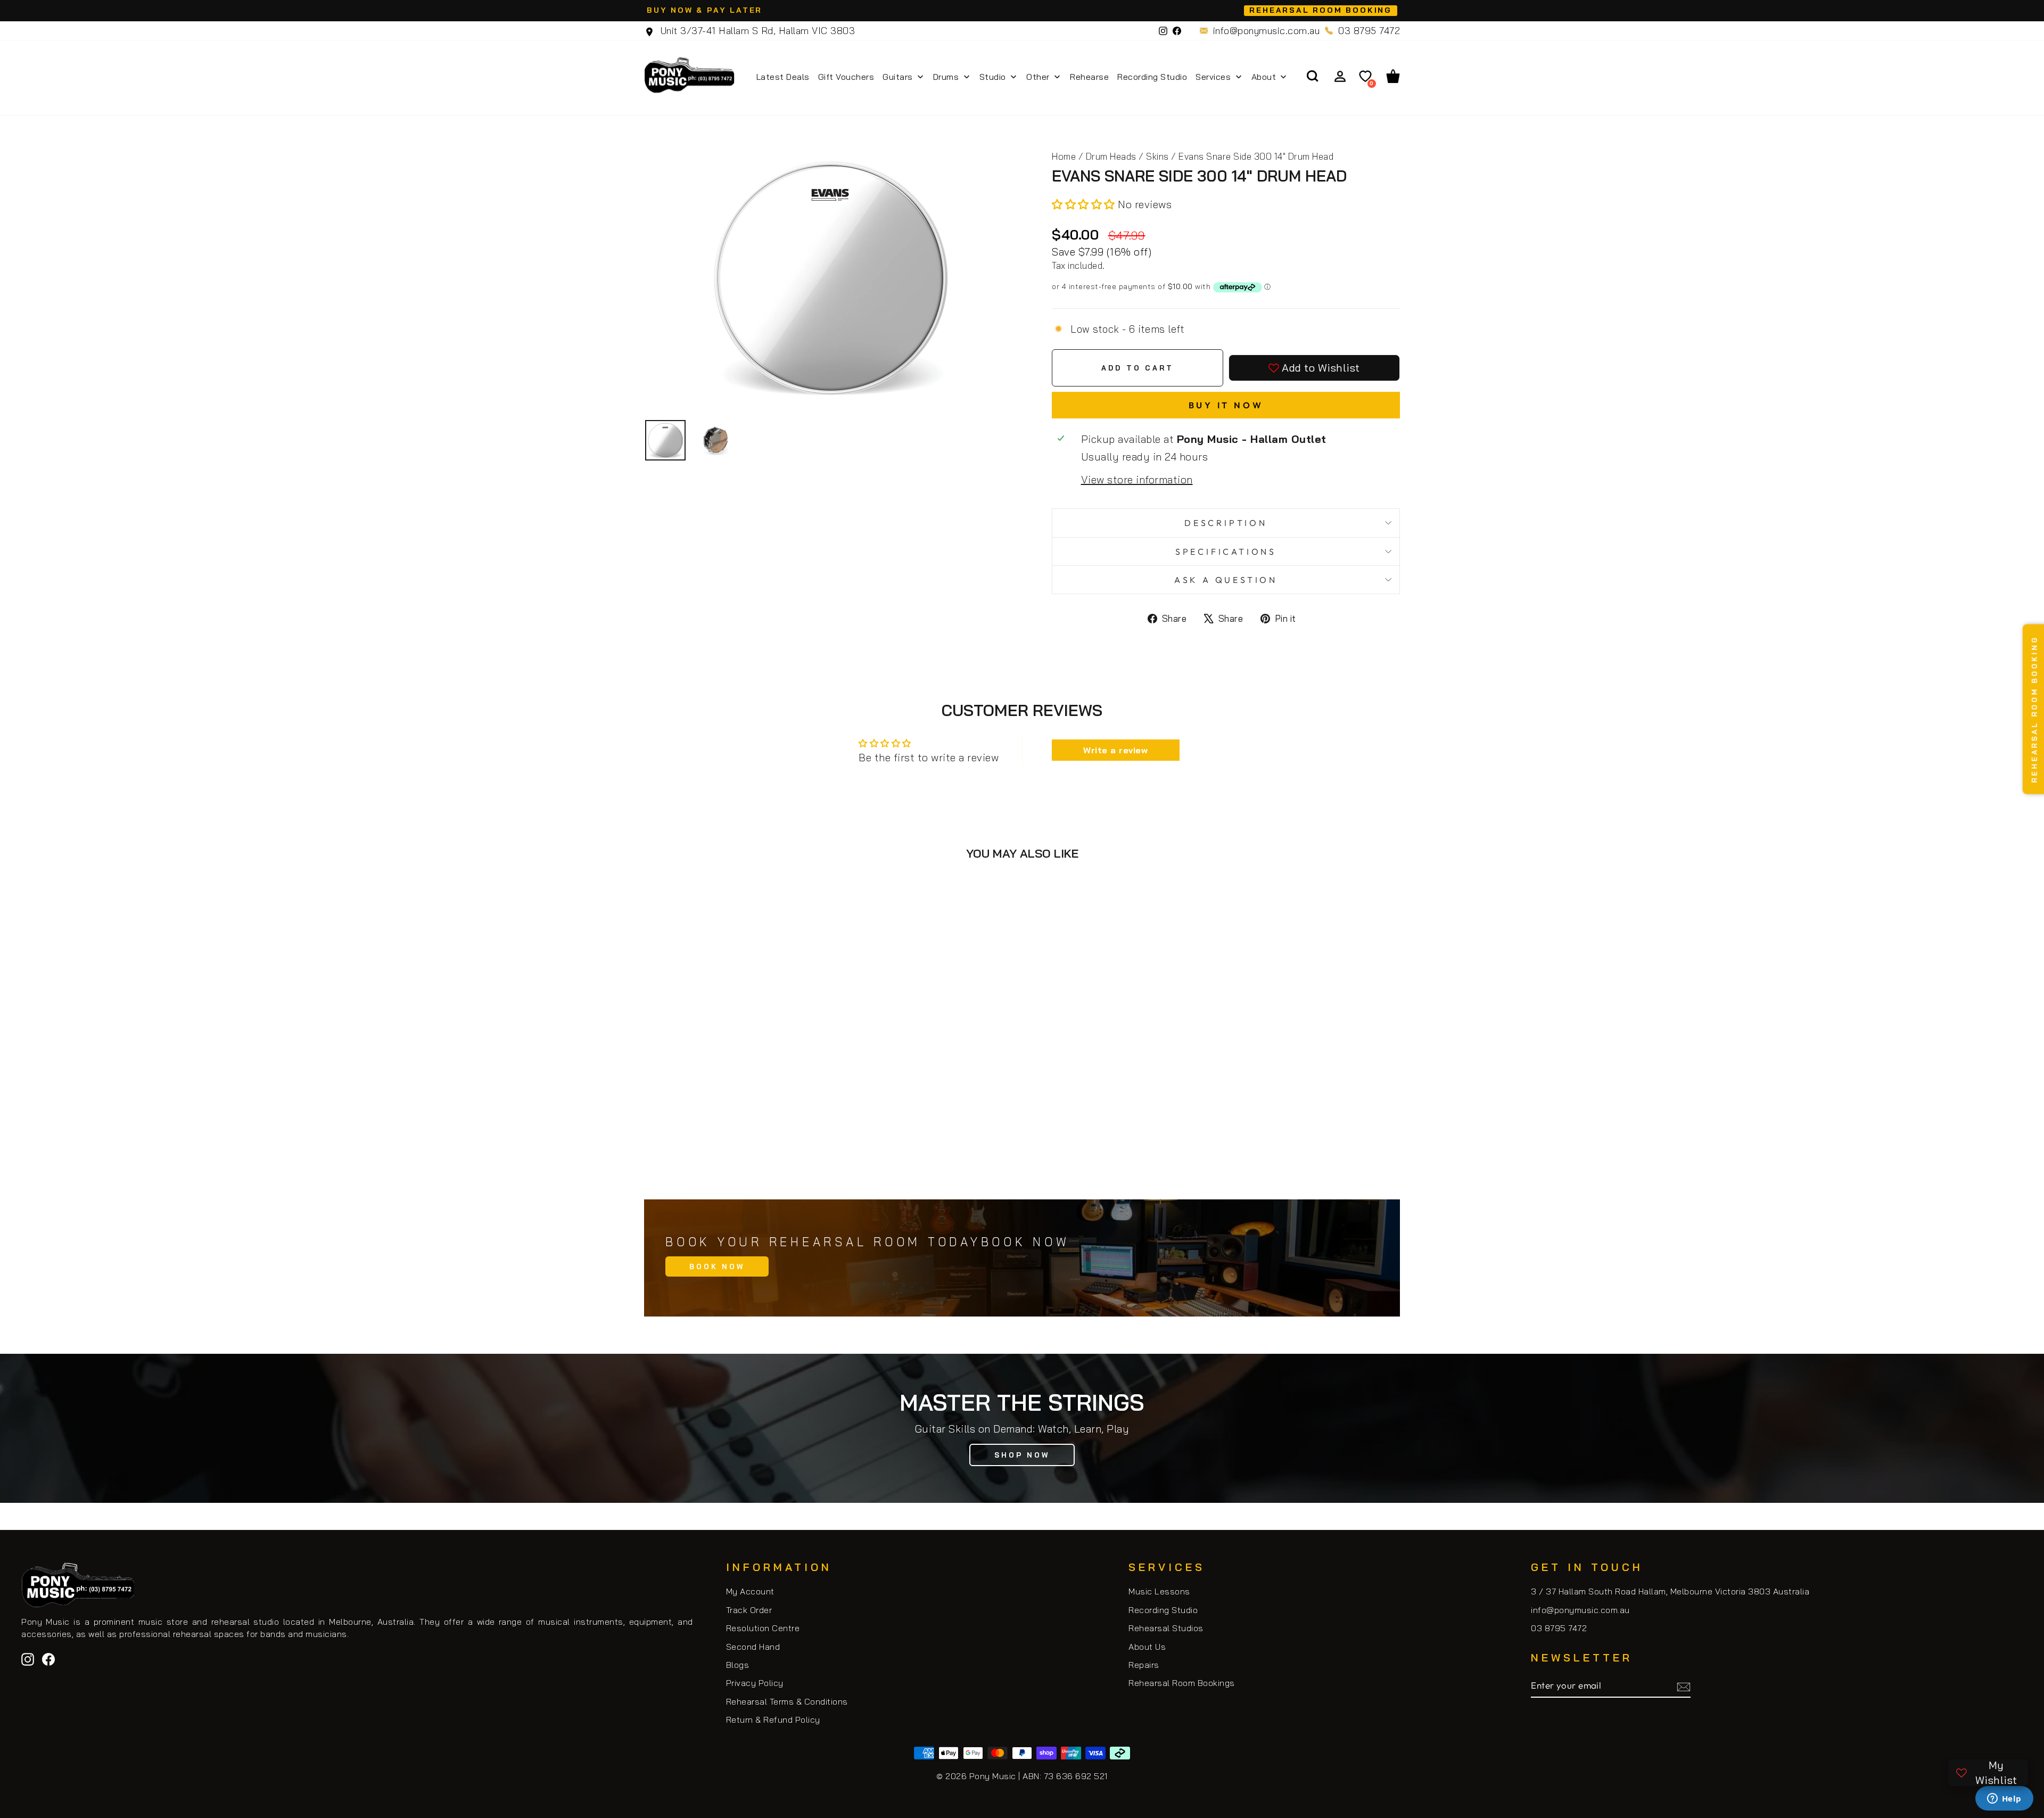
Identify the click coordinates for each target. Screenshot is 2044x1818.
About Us (1147, 1647)
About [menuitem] (1264, 77)
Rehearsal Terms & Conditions (787, 1701)
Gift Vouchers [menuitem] (846, 77)
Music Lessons (1159, 1591)
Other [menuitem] (1038, 77)
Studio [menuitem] (993, 77)
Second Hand (753, 1647)
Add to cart (734, 1135)
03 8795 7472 (1369, 31)
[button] (1085, 204)
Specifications (1226, 552)
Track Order (749, 1610)
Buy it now (1226, 405)
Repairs (1144, 1665)
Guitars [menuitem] (898, 77)
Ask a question (1226, 580)
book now (717, 1266)
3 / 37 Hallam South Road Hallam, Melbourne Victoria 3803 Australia (1670, 1591)
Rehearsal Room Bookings (1182, 1683)
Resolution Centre (763, 1628)
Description (1226, 523)
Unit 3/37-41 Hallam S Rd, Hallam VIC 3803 (756, 31)
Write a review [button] (1115, 750)
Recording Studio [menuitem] (1152, 77)
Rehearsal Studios (1166, 1628)
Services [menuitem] (1213, 77)
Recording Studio (1163, 1610)
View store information (1137, 479)
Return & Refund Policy (773, 1720)
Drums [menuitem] (946, 77)
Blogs (738, 1665)
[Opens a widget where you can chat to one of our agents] (2004, 1799)
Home (1064, 156)
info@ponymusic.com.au (1267, 31)
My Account (750, 1591)
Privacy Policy (755, 1683)
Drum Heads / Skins (1127, 156)
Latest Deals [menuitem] (783, 77)
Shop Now (1022, 1455)
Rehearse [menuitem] (1089, 77)
